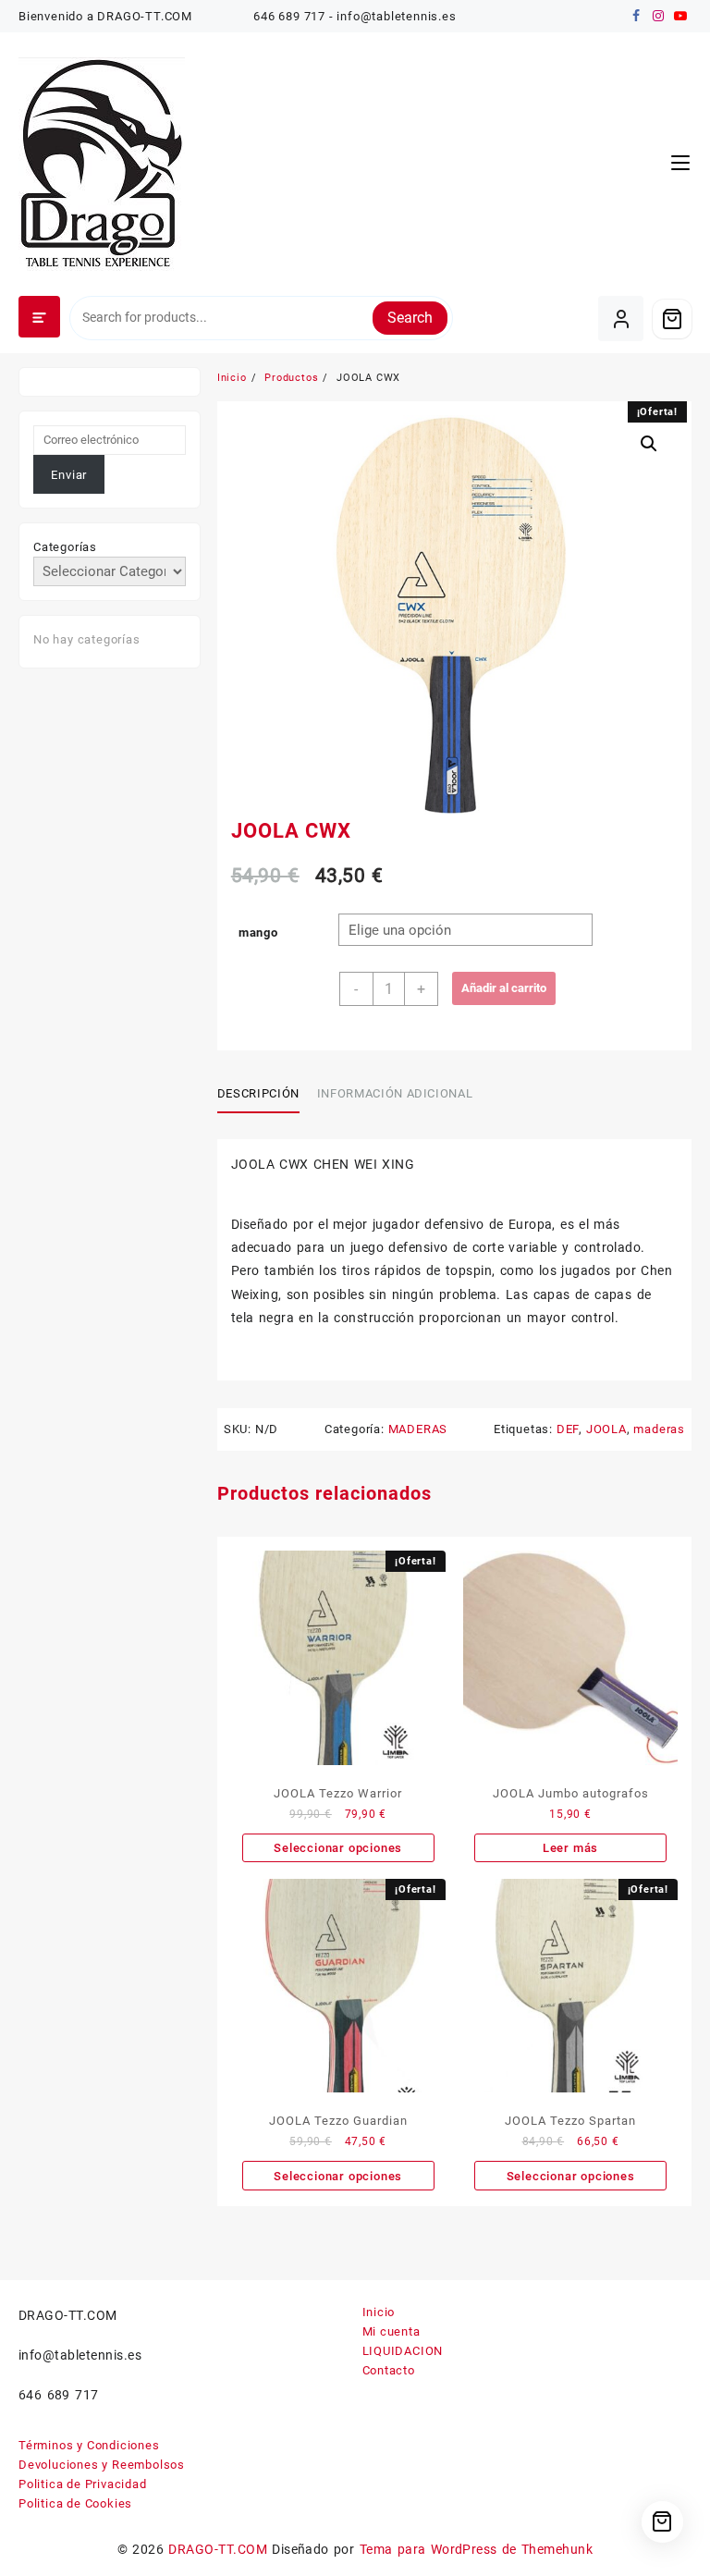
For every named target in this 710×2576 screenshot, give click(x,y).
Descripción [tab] (258, 1093)
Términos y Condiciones (89, 2445)
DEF (568, 1429)
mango (258, 932)
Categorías (65, 547)
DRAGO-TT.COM (218, 2549)
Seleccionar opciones (338, 1848)
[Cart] (672, 319)
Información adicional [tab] (395, 1093)
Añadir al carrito (504, 988)
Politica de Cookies (75, 2503)
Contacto (389, 2370)
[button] (649, 444)
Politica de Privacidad (83, 2484)
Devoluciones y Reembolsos (102, 2465)
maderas (659, 1429)
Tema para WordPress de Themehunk (477, 2549)
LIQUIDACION (403, 2351)
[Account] (621, 319)
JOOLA (606, 1429)
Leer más (570, 1848)
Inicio (379, 2312)
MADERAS (418, 1429)
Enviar (69, 475)
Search (410, 318)
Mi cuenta (392, 2331)
